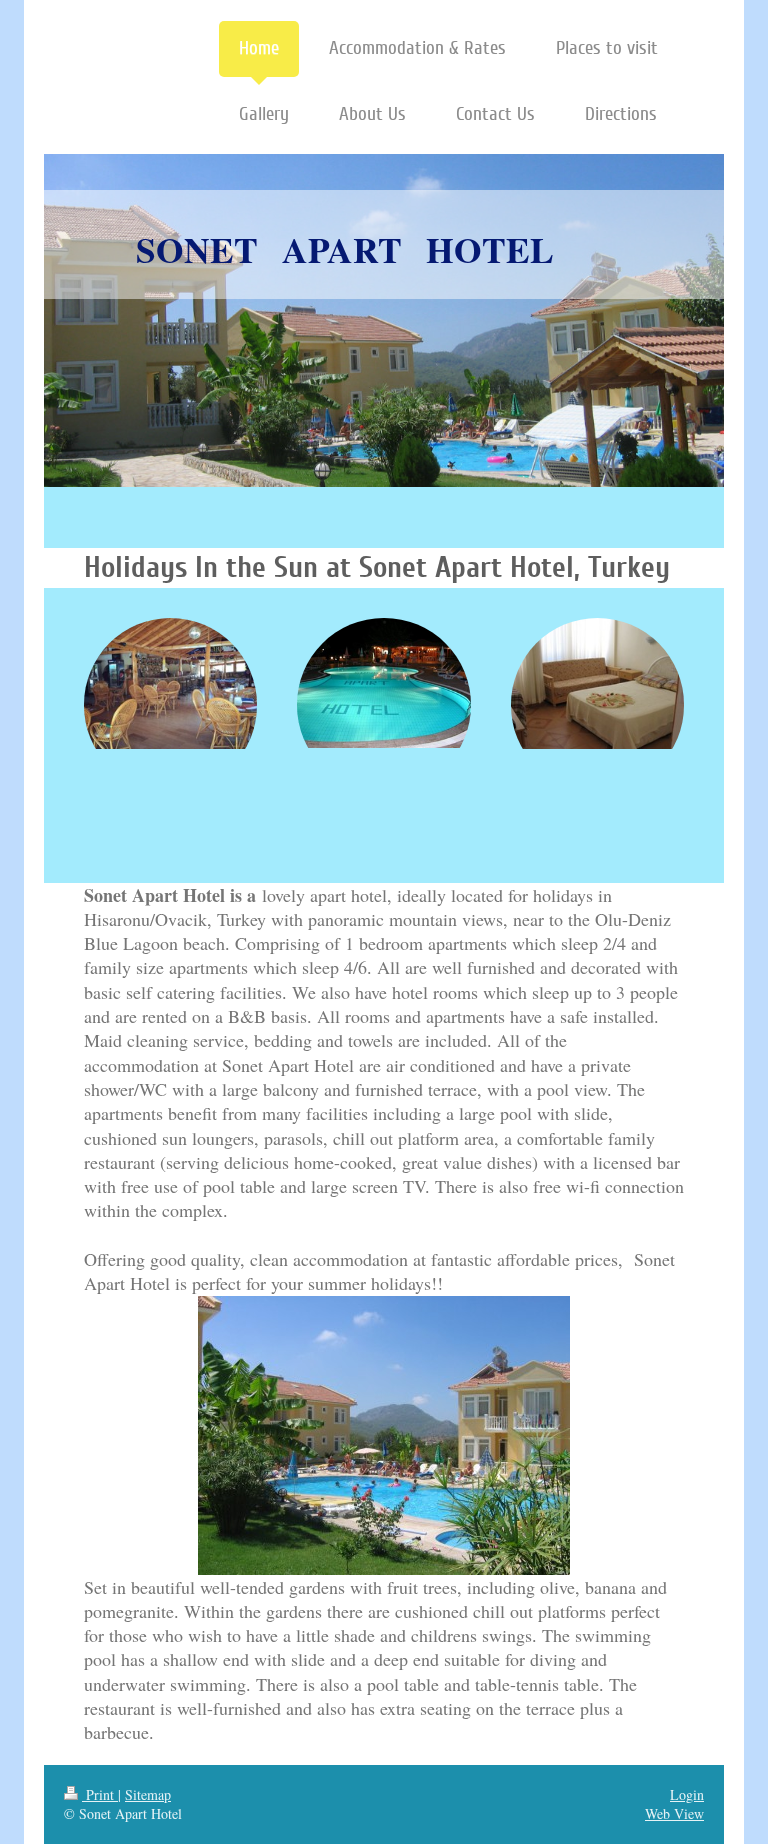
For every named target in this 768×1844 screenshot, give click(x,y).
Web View (674, 1813)
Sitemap (148, 1794)
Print (100, 1794)
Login (687, 1794)
